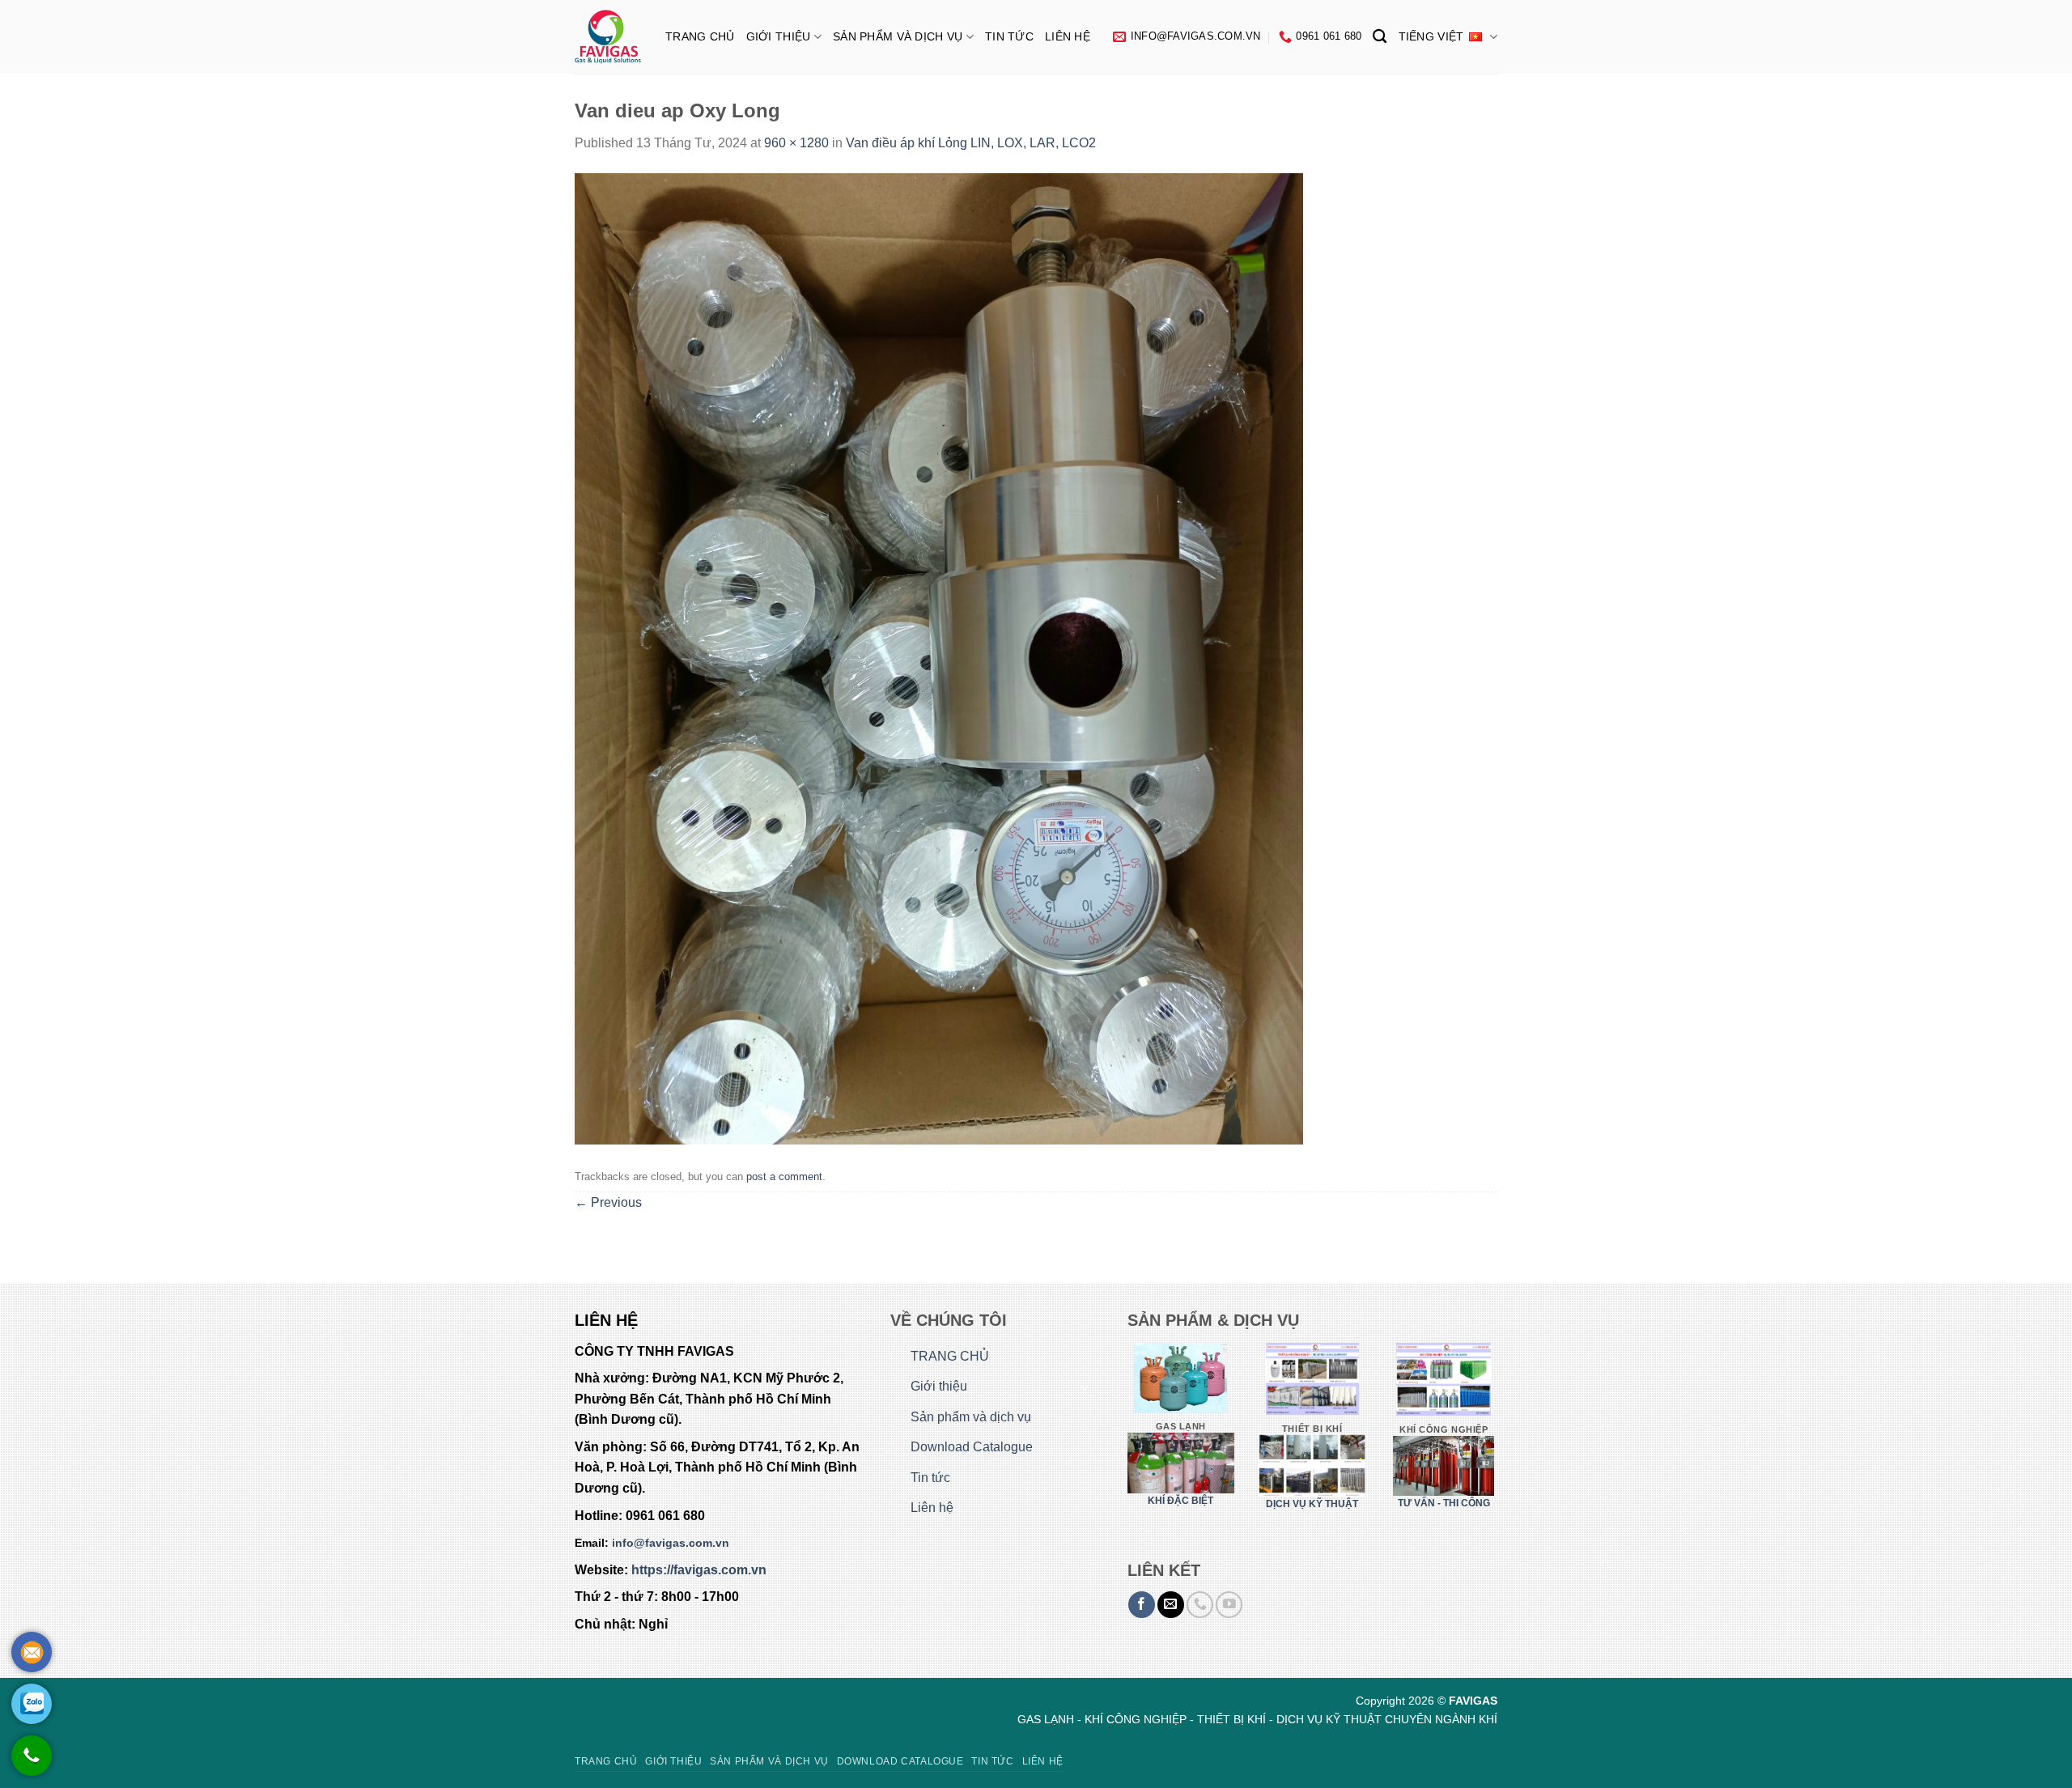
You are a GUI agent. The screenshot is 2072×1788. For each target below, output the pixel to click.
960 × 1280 (796, 143)
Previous (608, 1202)
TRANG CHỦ (700, 36)
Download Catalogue (972, 1447)
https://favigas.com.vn (699, 1570)
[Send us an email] (1171, 1605)
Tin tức (1009, 36)
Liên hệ (1068, 36)
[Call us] (1200, 1605)
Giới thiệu (779, 36)
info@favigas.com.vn (671, 1543)
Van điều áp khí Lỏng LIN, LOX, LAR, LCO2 (971, 143)
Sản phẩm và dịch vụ (898, 36)
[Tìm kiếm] (1380, 37)
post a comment (784, 1176)
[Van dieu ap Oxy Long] (939, 658)
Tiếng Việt (1431, 36)
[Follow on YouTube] (1229, 1605)
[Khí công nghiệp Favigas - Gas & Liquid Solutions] (608, 37)
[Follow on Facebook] (1142, 1605)
